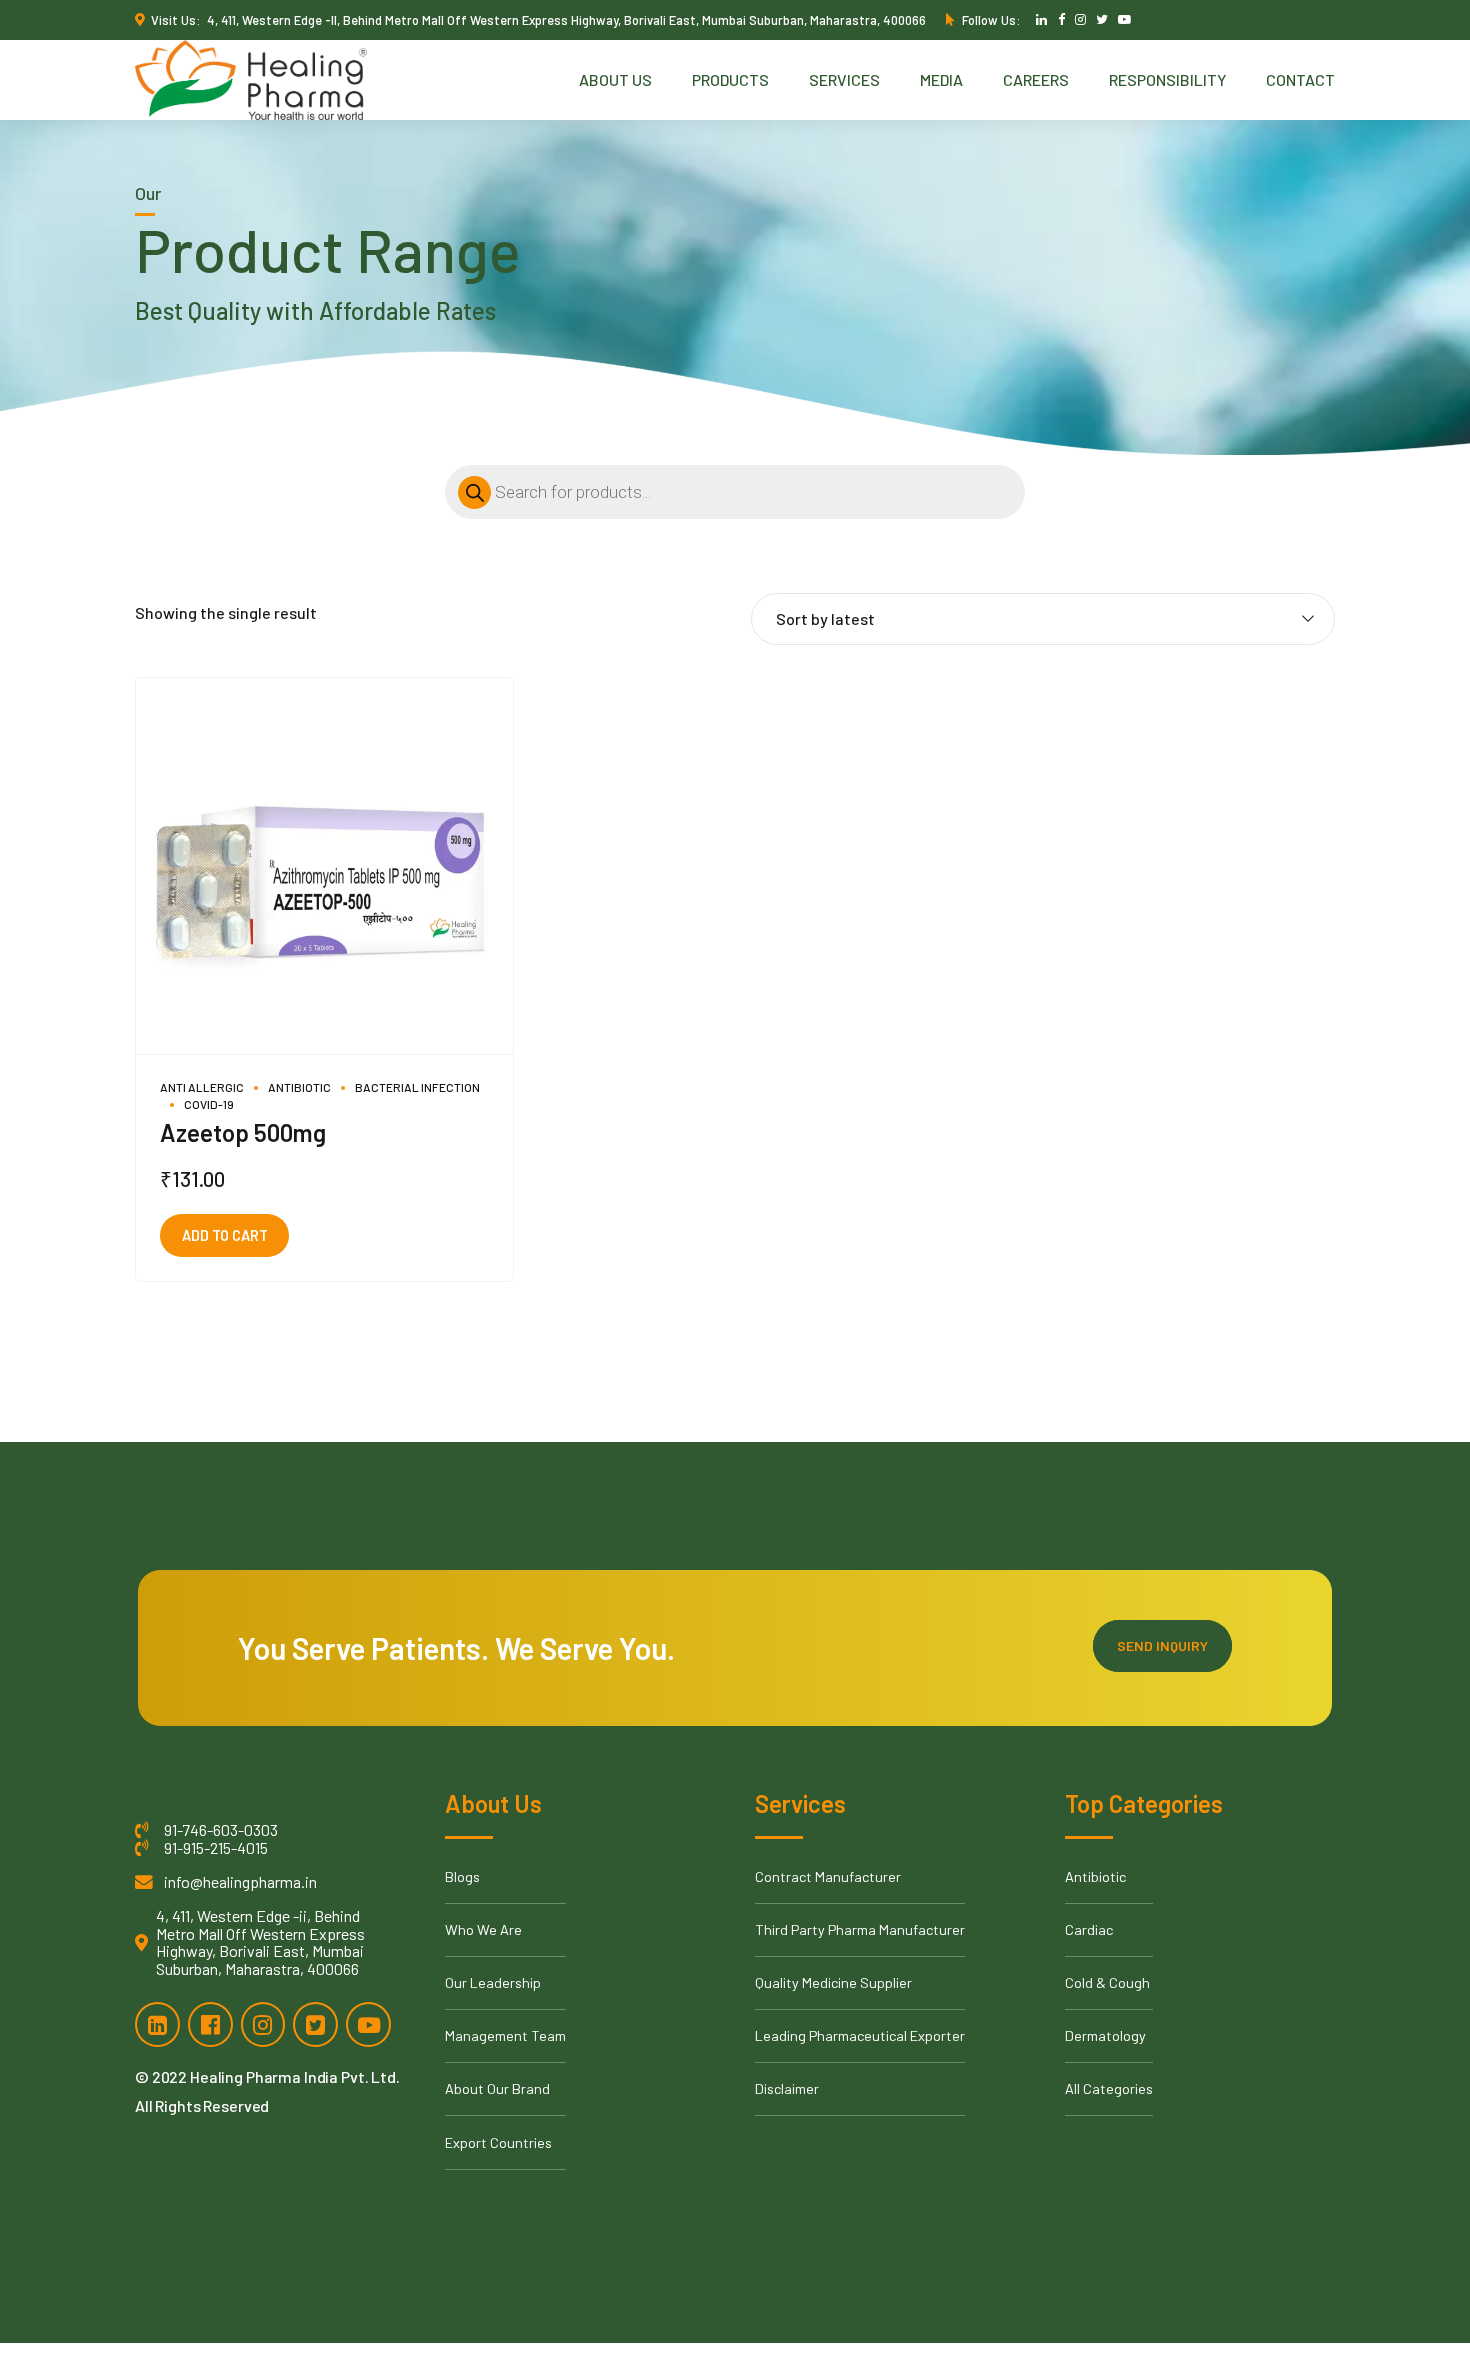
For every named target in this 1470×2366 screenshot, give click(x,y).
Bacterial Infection (417, 1087)
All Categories (1109, 2088)
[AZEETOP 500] (324, 867)
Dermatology (1105, 2035)
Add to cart (225, 1235)
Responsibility (1167, 79)
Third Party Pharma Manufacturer (860, 1929)
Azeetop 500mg (243, 1132)
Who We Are (483, 1929)
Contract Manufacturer (828, 1876)
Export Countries (498, 2142)
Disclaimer (787, 2088)
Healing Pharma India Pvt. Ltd (293, 2076)
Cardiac (1089, 1929)
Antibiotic (299, 1087)
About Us (615, 79)
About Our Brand (497, 2088)
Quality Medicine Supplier (833, 1982)
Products (730, 79)
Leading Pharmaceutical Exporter (860, 2035)
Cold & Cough (1107, 1982)
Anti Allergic (202, 1087)
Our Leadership (493, 1982)
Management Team (505, 2035)
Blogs (462, 1876)
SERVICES (844, 79)
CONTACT (1300, 79)
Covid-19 (209, 1104)
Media (941, 79)
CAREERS (1036, 79)
